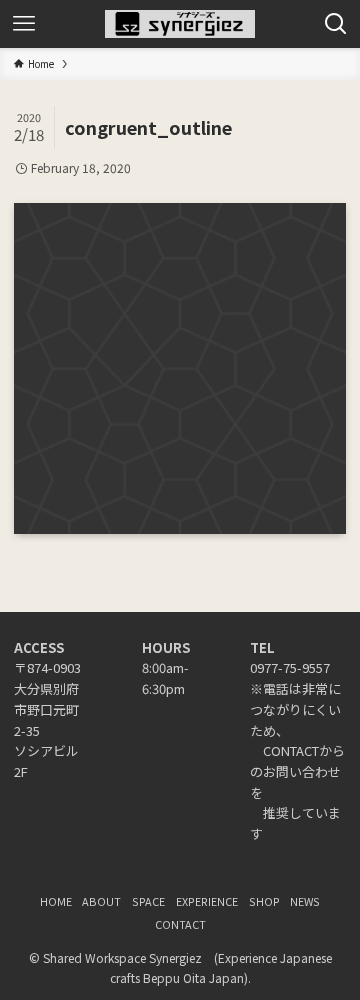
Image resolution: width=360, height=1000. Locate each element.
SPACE (148, 901)
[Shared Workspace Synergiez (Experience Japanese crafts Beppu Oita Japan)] (180, 24)
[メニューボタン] (24, 24)
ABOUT (101, 901)
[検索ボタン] (336, 24)
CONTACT (180, 924)
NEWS (305, 901)
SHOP (264, 901)
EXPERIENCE (207, 901)
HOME (56, 901)
